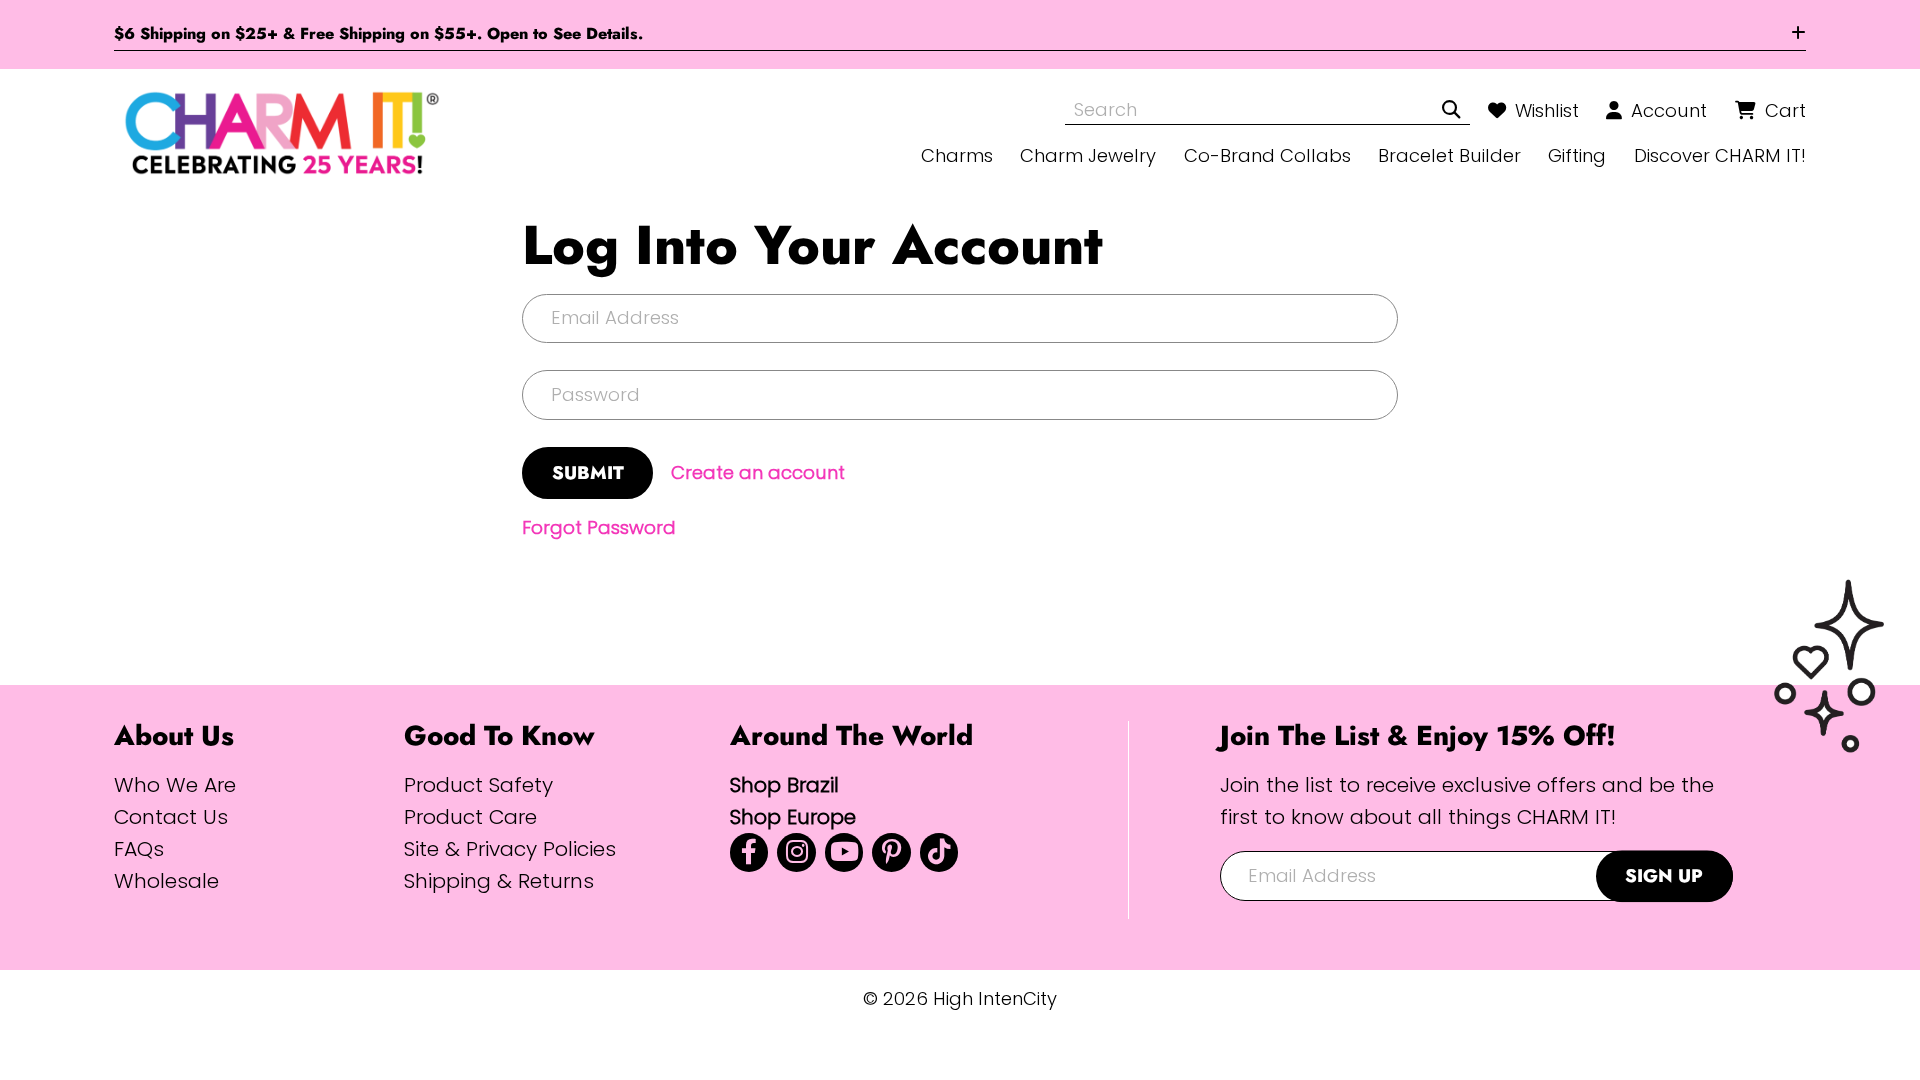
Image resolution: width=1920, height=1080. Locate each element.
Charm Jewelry (1088, 155)
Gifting (1577, 155)
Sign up (1664, 875)
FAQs (139, 848)
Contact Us (171, 816)
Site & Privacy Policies (510, 848)
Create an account (758, 473)
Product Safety (478, 784)
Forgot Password (599, 528)
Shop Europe (793, 816)
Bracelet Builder (1449, 155)
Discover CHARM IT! (1720, 155)
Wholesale (166, 880)
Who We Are (175, 784)
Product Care (470, 816)
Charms (957, 155)
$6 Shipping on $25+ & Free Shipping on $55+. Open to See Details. (378, 34)
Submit (588, 472)
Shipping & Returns (499, 880)
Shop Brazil (784, 784)
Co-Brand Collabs (1267, 155)
